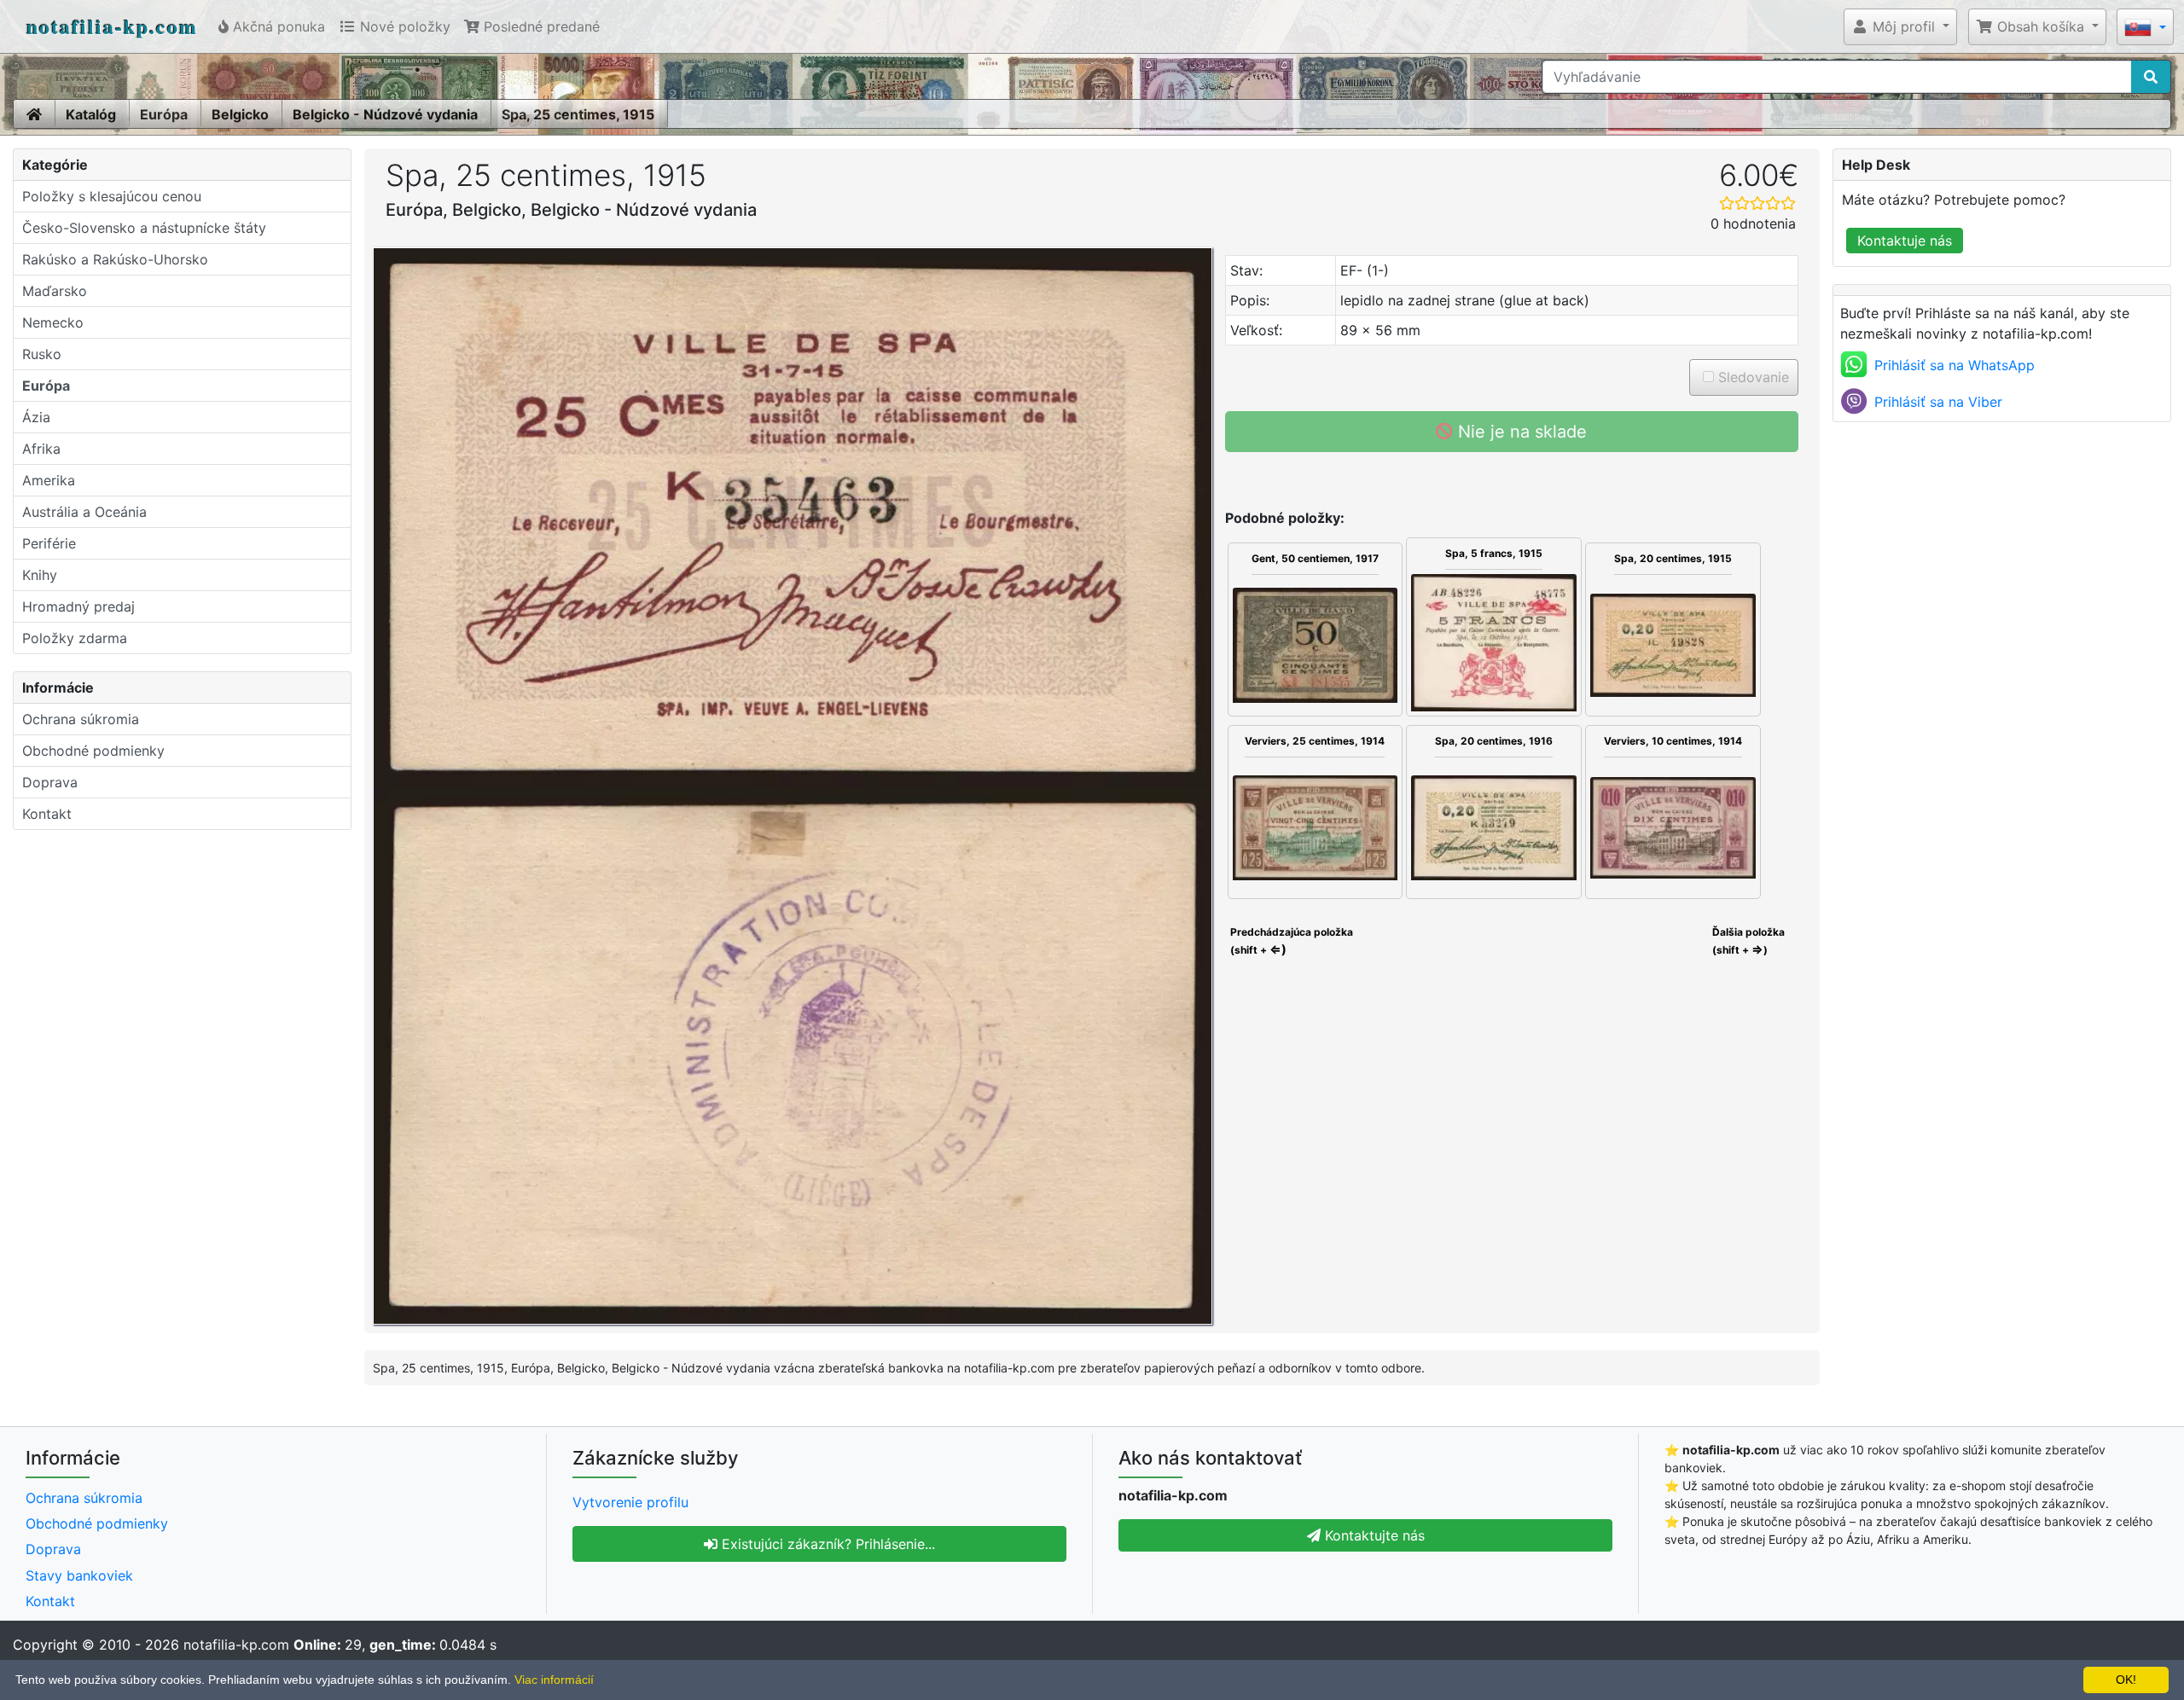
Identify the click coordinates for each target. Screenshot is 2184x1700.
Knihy (40, 575)
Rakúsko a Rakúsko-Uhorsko (115, 259)
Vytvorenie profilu (630, 1502)
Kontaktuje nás (1905, 241)
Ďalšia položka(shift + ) (1748, 941)
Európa (164, 114)
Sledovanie (1751, 377)
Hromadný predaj (78, 606)
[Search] (2151, 77)
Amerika (49, 480)
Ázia (36, 417)
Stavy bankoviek (79, 1575)
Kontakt (47, 814)
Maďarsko (55, 291)
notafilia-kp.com (112, 26)
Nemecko (53, 322)
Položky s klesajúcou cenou (112, 196)
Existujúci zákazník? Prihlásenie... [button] (826, 1544)
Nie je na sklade (1520, 432)
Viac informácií (554, 1680)
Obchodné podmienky (93, 751)
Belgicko (240, 114)
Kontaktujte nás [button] (1373, 1535)
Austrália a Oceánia (84, 512)
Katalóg (91, 114)
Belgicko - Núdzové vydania (385, 114)
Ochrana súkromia (81, 719)
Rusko (42, 354)
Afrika (41, 449)
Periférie (49, 543)
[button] (1900, 26)
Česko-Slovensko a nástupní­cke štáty (144, 228)
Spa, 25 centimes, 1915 (578, 114)
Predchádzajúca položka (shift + (1290, 941)
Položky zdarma (75, 638)
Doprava (50, 782)
